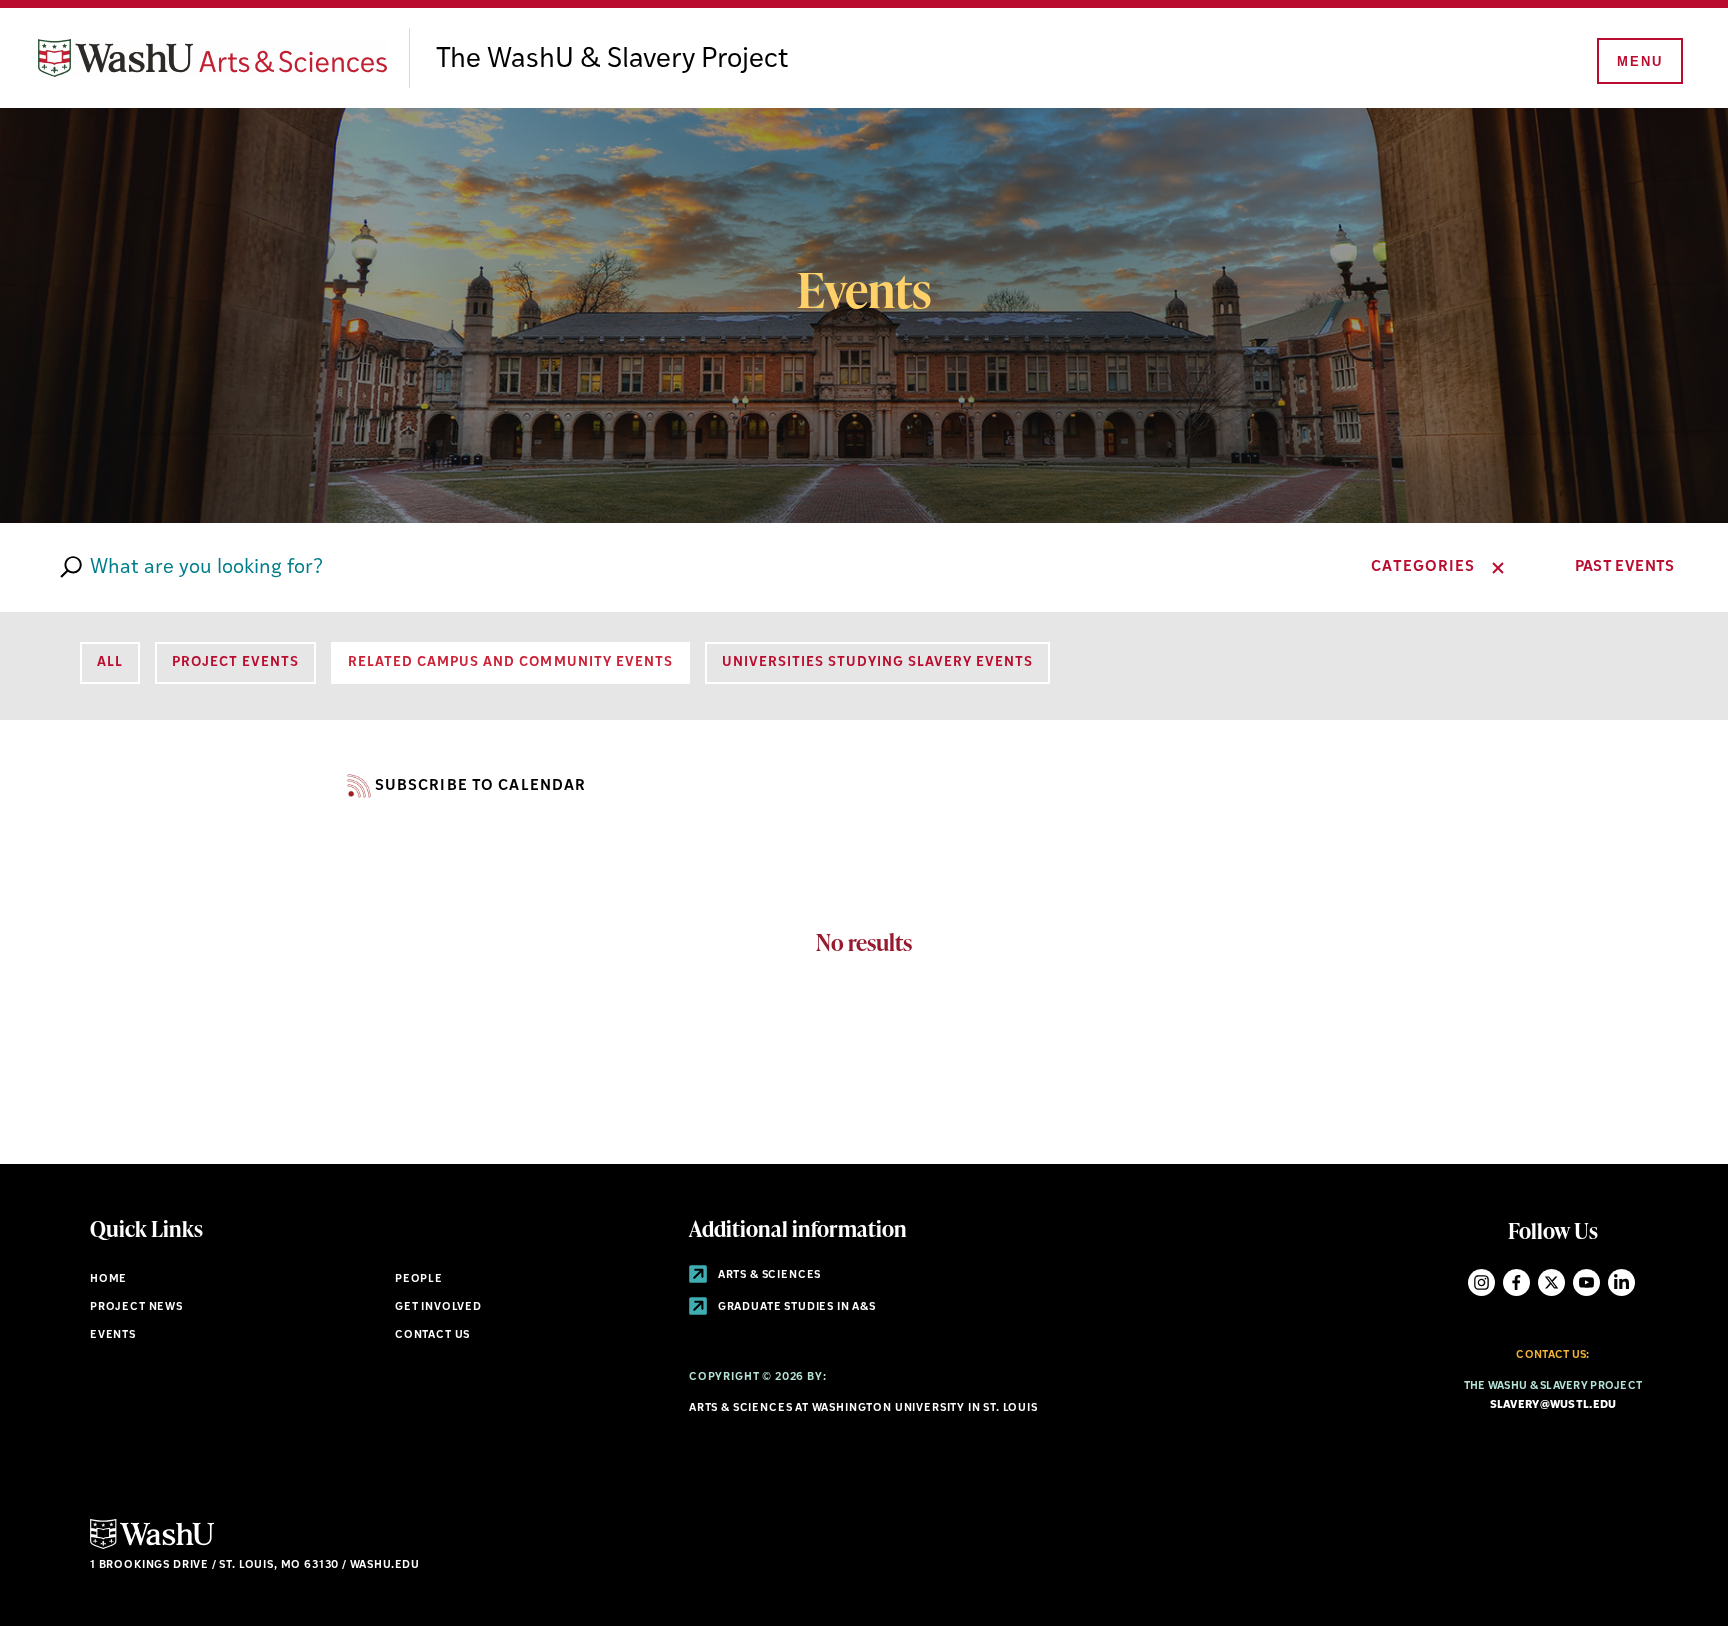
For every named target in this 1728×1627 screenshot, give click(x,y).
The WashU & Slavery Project (612, 60)
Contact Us (432, 1335)
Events (113, 1335)
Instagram (1481, 1282)
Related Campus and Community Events (510, 662)
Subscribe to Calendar (480, 786)
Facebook (1516, 1282)
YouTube (1586, 1282)
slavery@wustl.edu (1553, 1405)
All (110, 662)
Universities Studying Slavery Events (877, 662)
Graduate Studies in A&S (795, 1307)
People (419, 1279)
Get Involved (438, 1307)
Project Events (235, 662)
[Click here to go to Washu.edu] (152, 1546)
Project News (136, 1307)
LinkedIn (1621, 1282)
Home (108, 1279)
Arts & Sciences (768, 1275)
